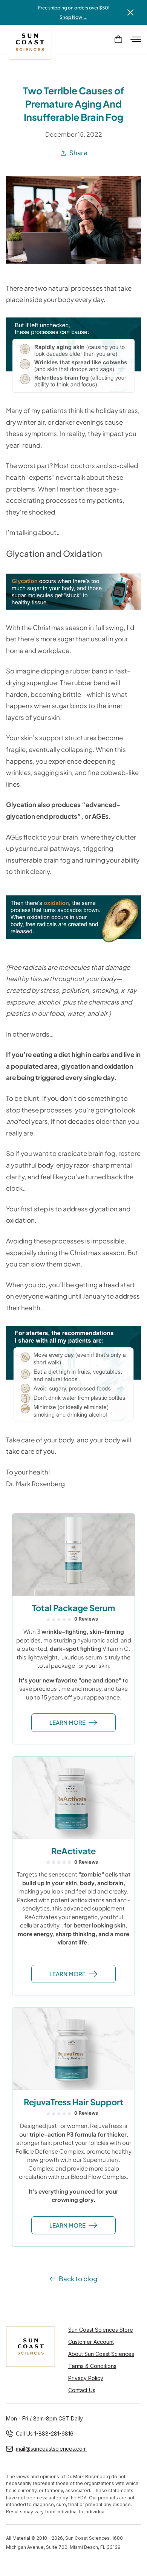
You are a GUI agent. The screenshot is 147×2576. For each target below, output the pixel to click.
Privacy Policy (86, 2378)
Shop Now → (73, 17)
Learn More (67, 1722)
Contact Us (82, 2390)
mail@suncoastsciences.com (51, 2449)
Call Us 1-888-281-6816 (45, 2433)
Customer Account (91, 2342)
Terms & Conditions (92, 2366)
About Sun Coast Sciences (101, 2354)
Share (78, 153)
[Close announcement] (130, 12)
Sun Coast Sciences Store (101, 2330)
